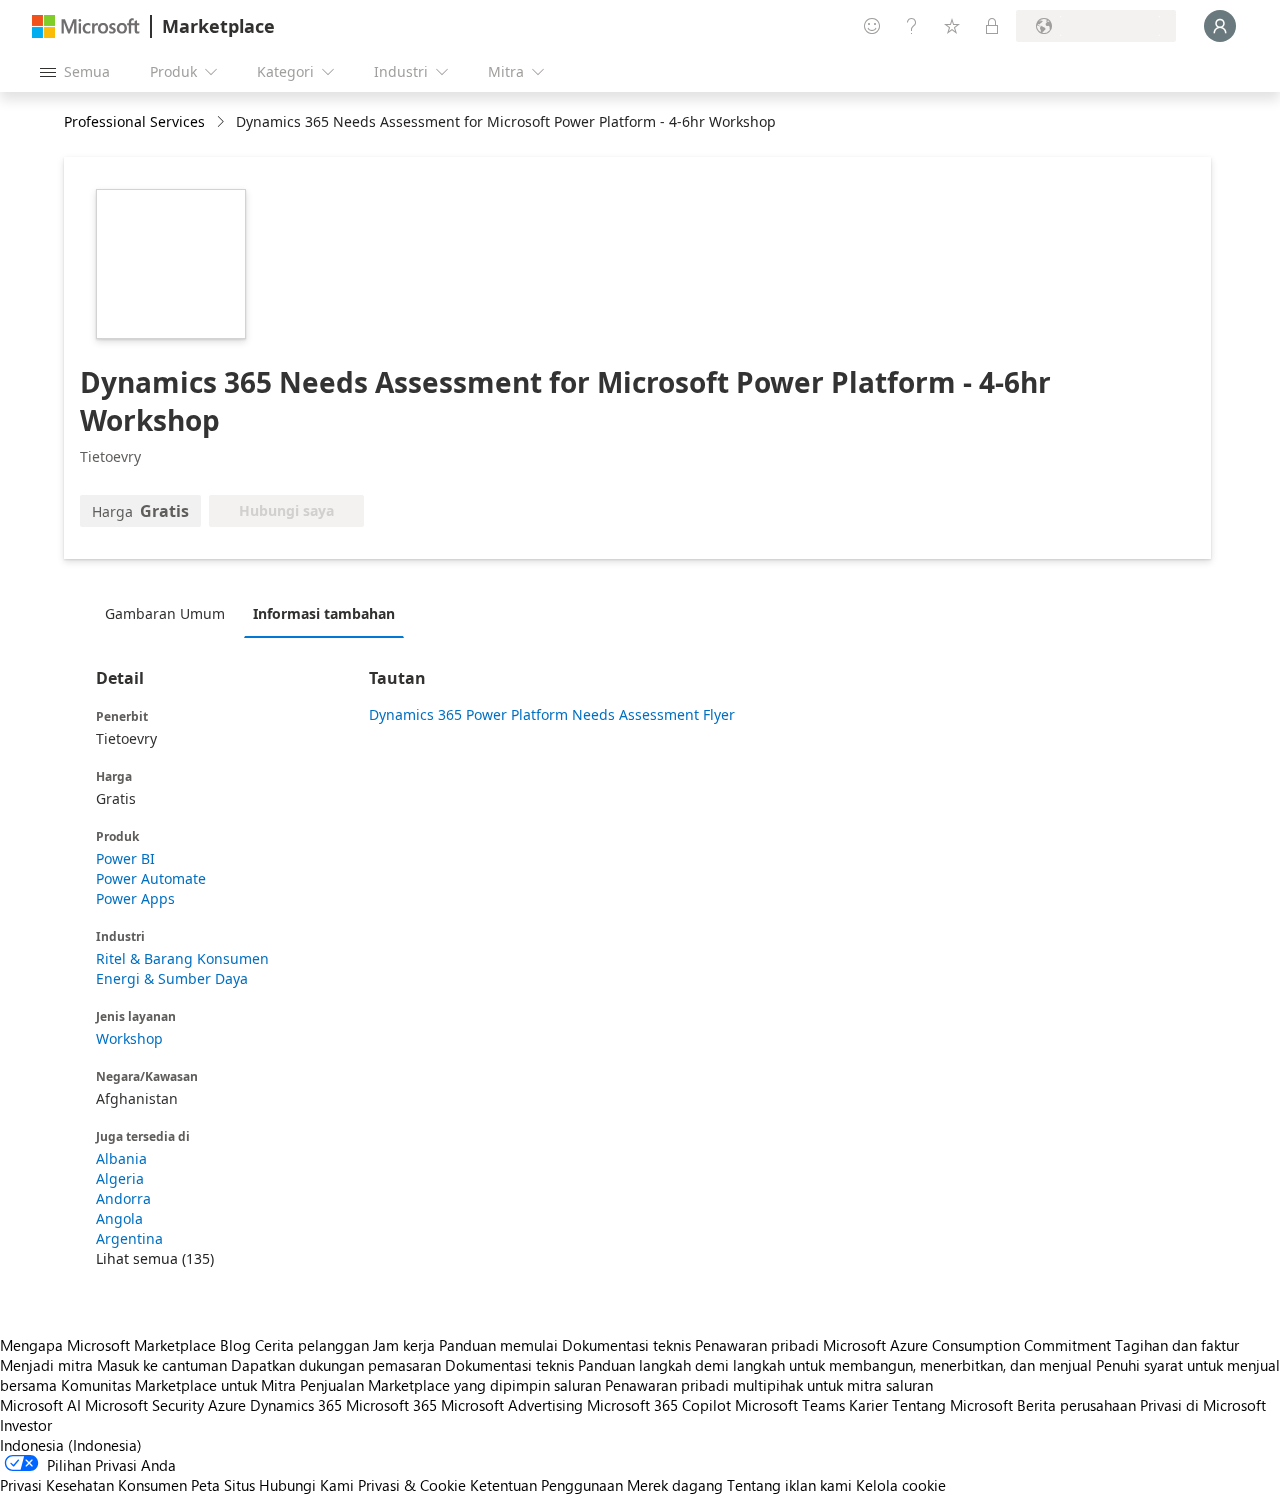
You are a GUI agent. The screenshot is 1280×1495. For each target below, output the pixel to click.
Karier (868, 1405)
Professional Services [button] (134, 121)
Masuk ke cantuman (162, 1365)
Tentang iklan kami (789, 1485)
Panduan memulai (498, 1345)
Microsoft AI (40, 1405)
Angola (119, 1218)
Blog (235, 1345)
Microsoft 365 (391, 1405)
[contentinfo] (222, 122)
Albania (121, 1158)
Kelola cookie (901, 1485)
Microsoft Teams (790, 1405)
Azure (227, 1405)
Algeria (120, 1178)
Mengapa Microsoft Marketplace (108, 1345)
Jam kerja (404, 1345)
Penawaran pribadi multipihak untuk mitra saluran (769, 1385)
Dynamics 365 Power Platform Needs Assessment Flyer (552, 714)
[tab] (170, 613)
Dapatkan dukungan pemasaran (336, 1365)
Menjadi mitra (46, 1365)
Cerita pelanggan (312, 1345)
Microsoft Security (144, 1405)
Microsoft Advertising (512, 1405)
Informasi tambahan (324, 613)
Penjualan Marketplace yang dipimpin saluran (450, 1385)
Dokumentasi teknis (626, 1345)
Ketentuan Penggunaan (546, 1485)
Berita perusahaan (1076, 1405)
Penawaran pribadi (757, 1345)
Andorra (123, 1198)
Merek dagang (675, 1485)
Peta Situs (223, 1485)
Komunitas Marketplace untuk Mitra (178, 1385)
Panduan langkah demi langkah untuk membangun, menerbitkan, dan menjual (835, 1365)
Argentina (129, 1238)
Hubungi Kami (306, 1485)
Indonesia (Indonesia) (71, 1445)
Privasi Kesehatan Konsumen (93, 1485)
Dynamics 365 (296, 1405)
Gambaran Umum (165, 613)
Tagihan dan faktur (1177, 1345)
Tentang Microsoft (952, 1405)
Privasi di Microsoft (1203, 1405)
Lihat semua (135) (155, 1258)
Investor (26, 1425)
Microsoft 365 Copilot (659, 1405)
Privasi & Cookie (412, 1485)
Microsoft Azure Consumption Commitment (969, 1345)
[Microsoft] (86, 26)
